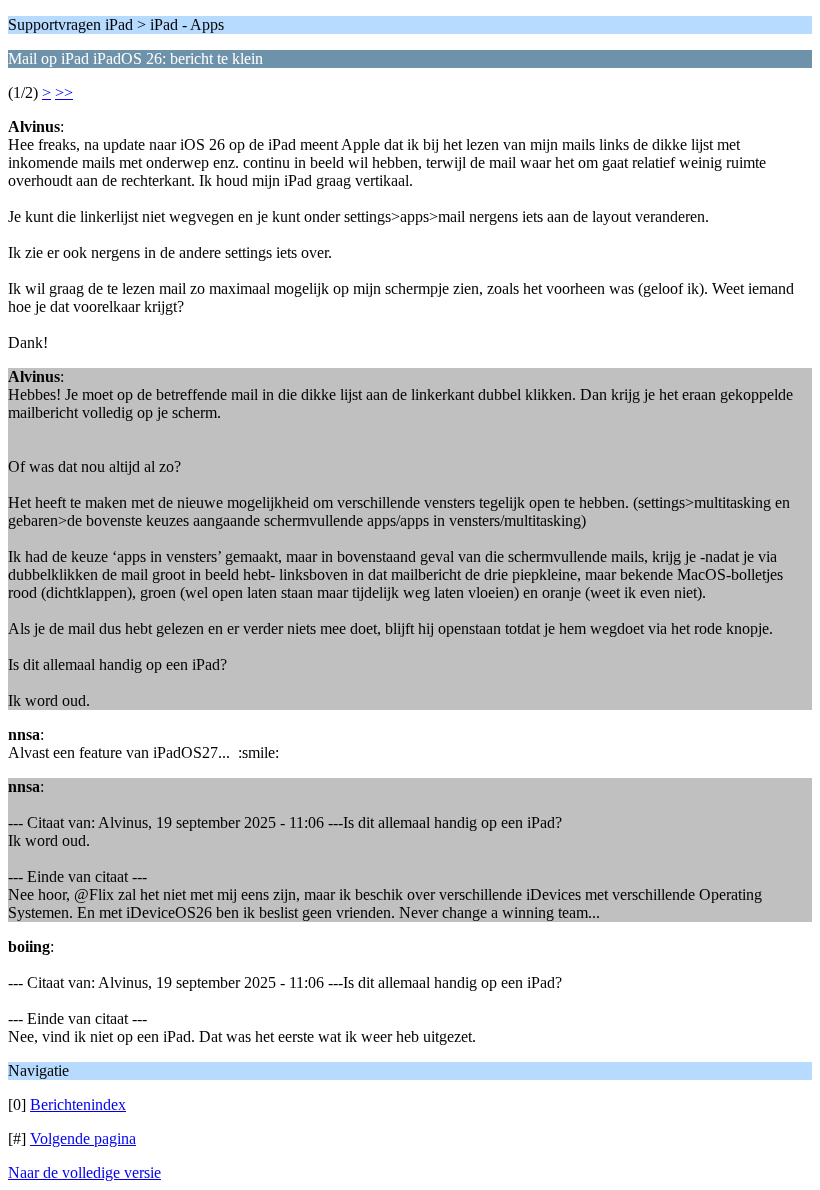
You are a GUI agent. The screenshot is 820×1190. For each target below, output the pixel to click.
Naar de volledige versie (84, 1172)
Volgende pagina (83, 1138)
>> (64, 92)
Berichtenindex (78, 1104)
